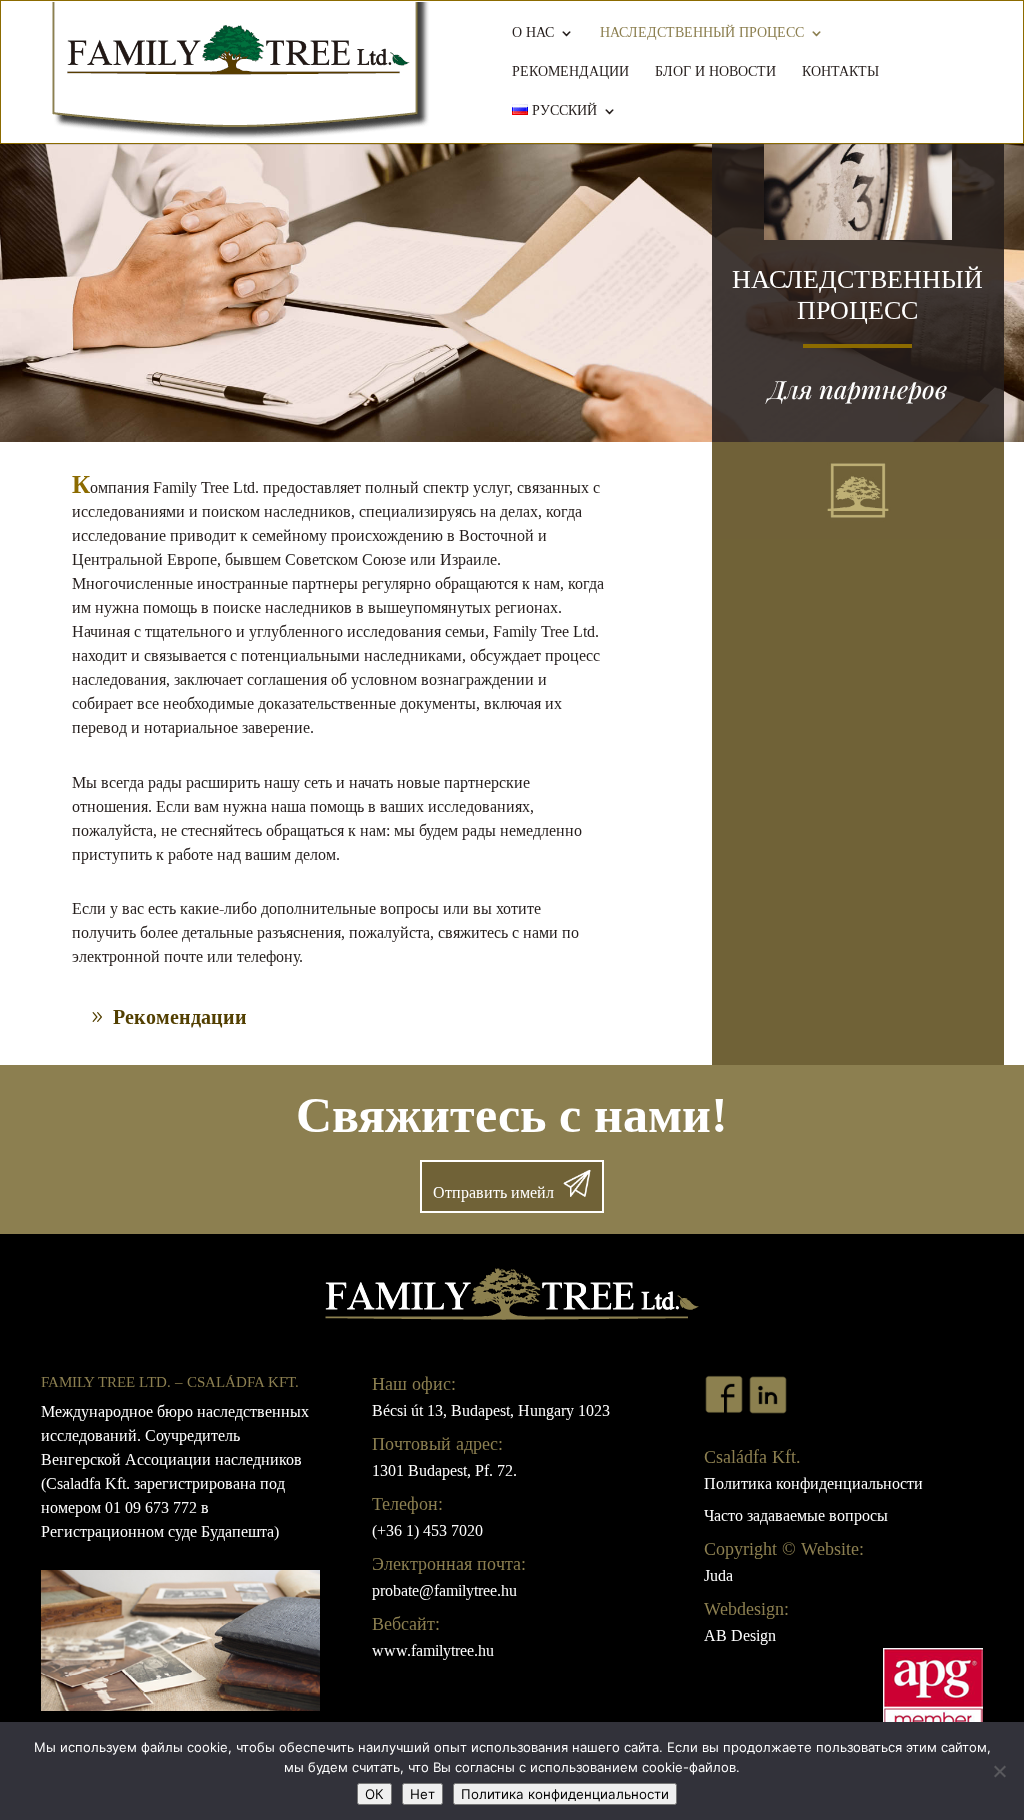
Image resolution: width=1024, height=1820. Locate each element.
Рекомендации (570, 72)
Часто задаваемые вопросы (796, 1515)
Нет (422, 1794)
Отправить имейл (493, 1192)
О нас (533, 33)
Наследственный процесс (702, 33)
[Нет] (999, 1771)
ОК (374, 1794)
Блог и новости (715, 72)
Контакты (840, 72)
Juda (718, 1575)
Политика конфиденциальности (813, 1483)
